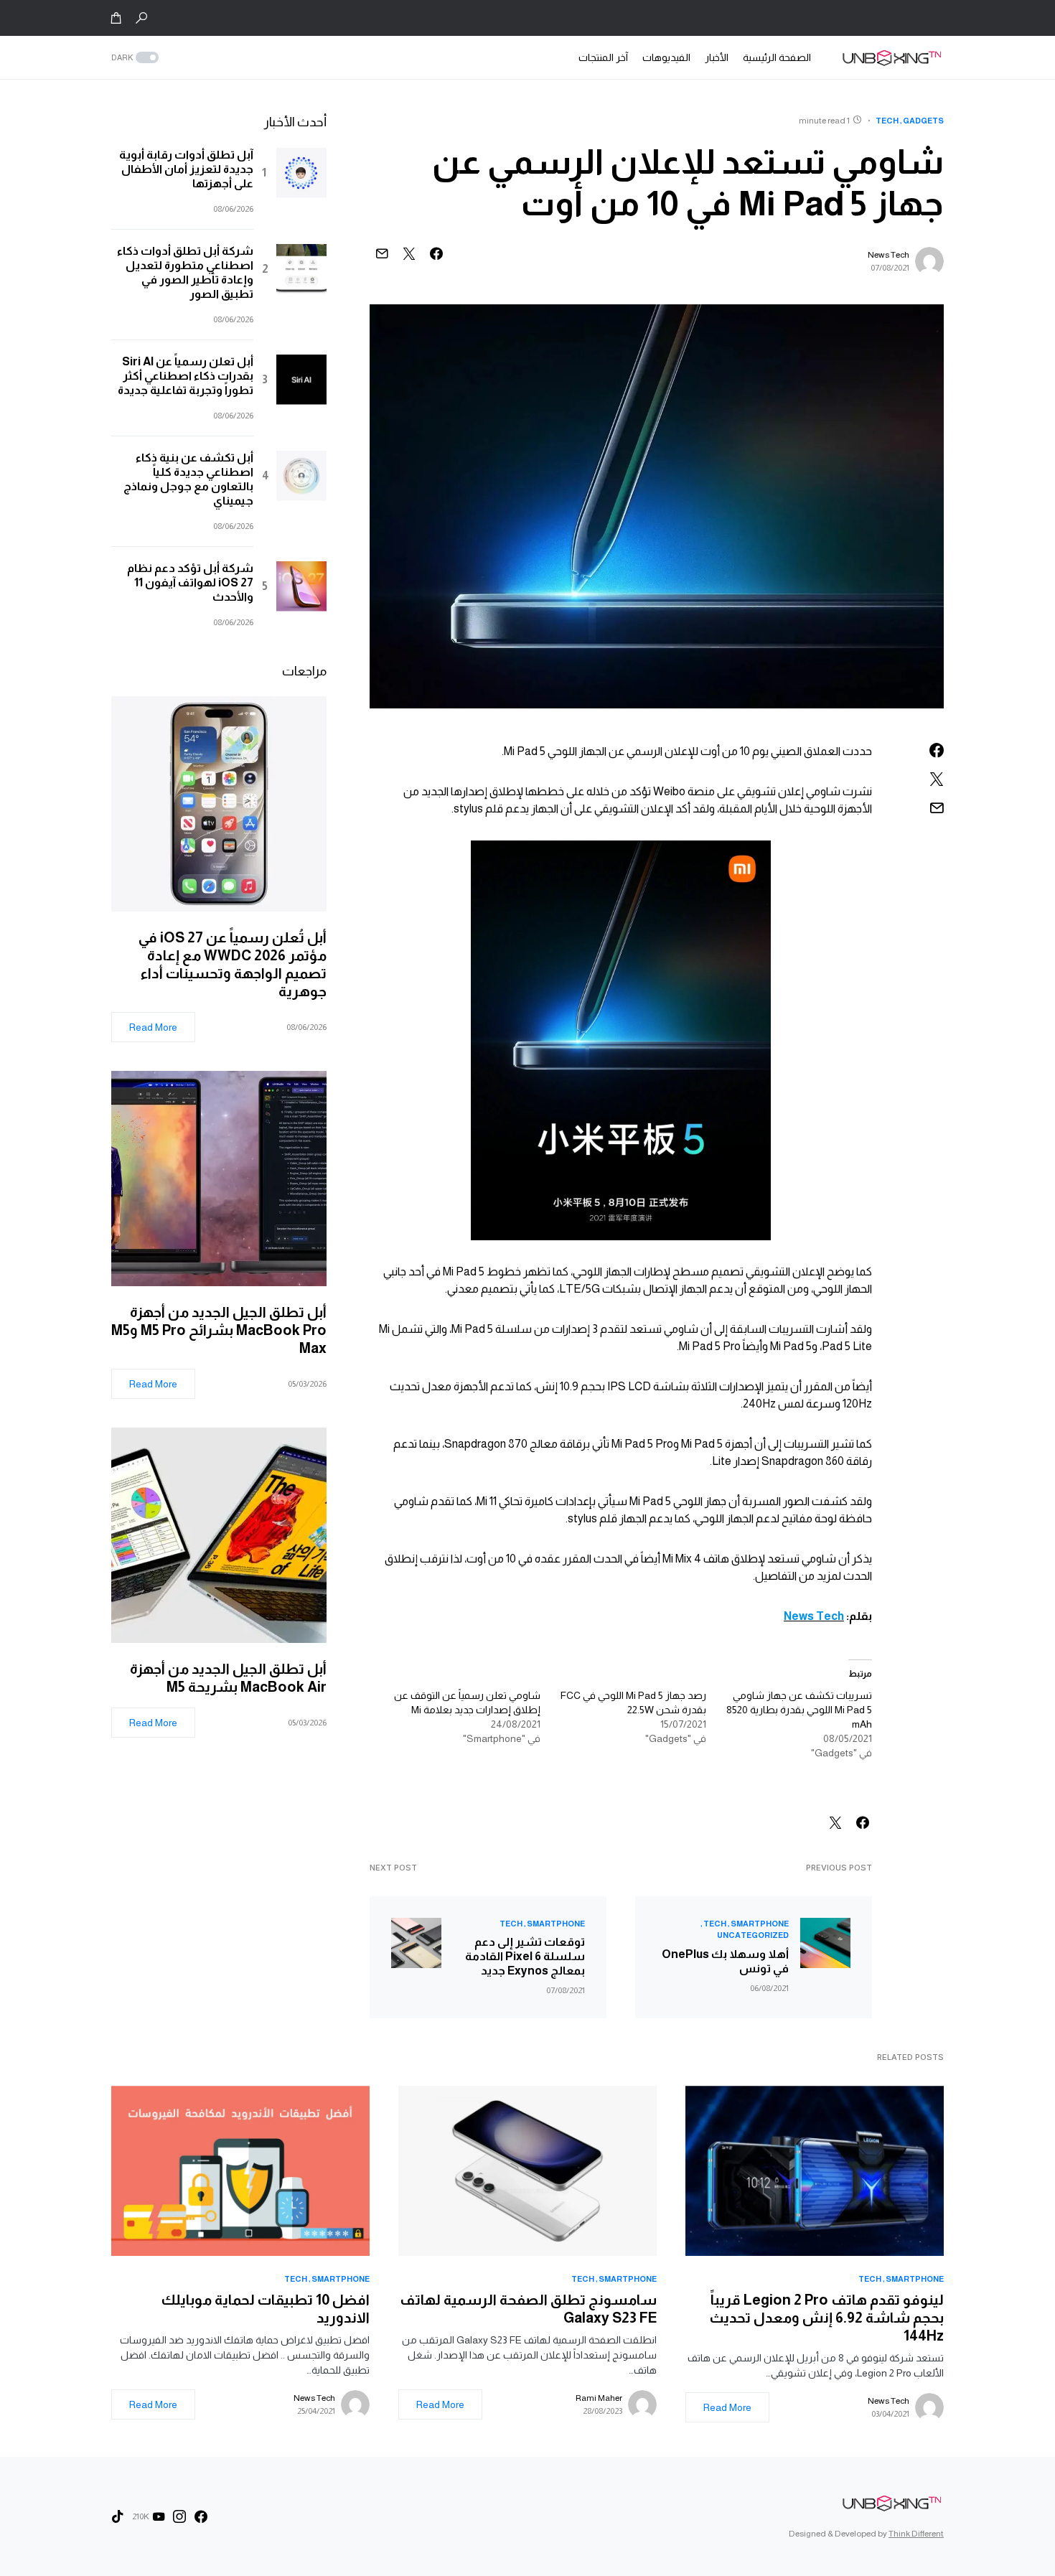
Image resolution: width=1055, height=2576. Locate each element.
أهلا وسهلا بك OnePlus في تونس (725, 1961)
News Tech (888, 255)
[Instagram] (179, 2516)
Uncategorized (753, 1935)
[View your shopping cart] (116, 18)
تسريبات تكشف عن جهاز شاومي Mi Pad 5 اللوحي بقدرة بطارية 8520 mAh (799, 1710)
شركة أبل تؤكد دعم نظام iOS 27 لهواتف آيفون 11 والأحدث (190, 582)
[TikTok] (118, 2516)
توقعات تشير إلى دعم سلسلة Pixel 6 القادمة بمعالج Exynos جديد (525, 1956)
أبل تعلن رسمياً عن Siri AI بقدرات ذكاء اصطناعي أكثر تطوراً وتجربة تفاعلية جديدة (186, 376)
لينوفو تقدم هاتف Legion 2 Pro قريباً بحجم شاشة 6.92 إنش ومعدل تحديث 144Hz (827, 2318)
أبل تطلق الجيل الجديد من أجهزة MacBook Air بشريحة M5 (228, 1678)
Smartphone (760, 1924)
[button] (141, 18)
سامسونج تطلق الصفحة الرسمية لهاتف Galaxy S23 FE (528, 2309)
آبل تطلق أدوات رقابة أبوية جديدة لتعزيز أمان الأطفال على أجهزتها (186, 169)
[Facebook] (201, 2516)
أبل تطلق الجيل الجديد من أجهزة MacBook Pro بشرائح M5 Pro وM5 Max (219, 1330)
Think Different (916, 2534)
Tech (887, 121)
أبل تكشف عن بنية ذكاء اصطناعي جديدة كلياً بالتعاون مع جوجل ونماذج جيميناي (188, 479)
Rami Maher (599, 2398)
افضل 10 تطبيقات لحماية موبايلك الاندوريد (266, 2309)
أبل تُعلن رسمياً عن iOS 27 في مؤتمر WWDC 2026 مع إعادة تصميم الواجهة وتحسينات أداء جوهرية (233, 964)
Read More (153, 1027)
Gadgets (923, 121)
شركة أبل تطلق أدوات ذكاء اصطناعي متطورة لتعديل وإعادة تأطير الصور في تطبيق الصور (185, 272)
